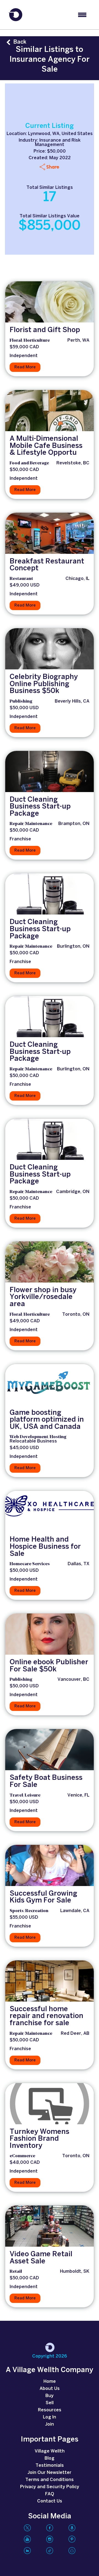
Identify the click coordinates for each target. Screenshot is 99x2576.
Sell (50, 2403)
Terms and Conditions (50, 2480)
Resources (50, 2410)
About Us (50, 2389)
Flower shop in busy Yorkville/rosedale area (43, 1297)
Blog (50, 2458)
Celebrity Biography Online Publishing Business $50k (44, 684)
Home (50, 2382)
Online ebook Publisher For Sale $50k (49, 1666)
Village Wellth (50, 2451)
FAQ (50, 2494)
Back (20, 42)
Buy (50, 2396)
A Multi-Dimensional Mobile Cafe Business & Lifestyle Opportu (46, 446)
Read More (25, 367)
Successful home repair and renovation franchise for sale (46, 2016)
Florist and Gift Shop (45, 330)
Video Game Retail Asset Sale (41, 2258)
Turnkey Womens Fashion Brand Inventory (39, 2139)
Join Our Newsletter (50, 2473)
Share (53, 167)
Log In (50, 2417)
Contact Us (50, 2501)
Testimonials (50, 2466)
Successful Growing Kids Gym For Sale (43, 1897)
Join (50, 2424)
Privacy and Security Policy (50, 2487)
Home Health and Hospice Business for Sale (45, 1547)
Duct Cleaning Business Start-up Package (40, 807)
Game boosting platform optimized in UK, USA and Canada (47, 1420)
